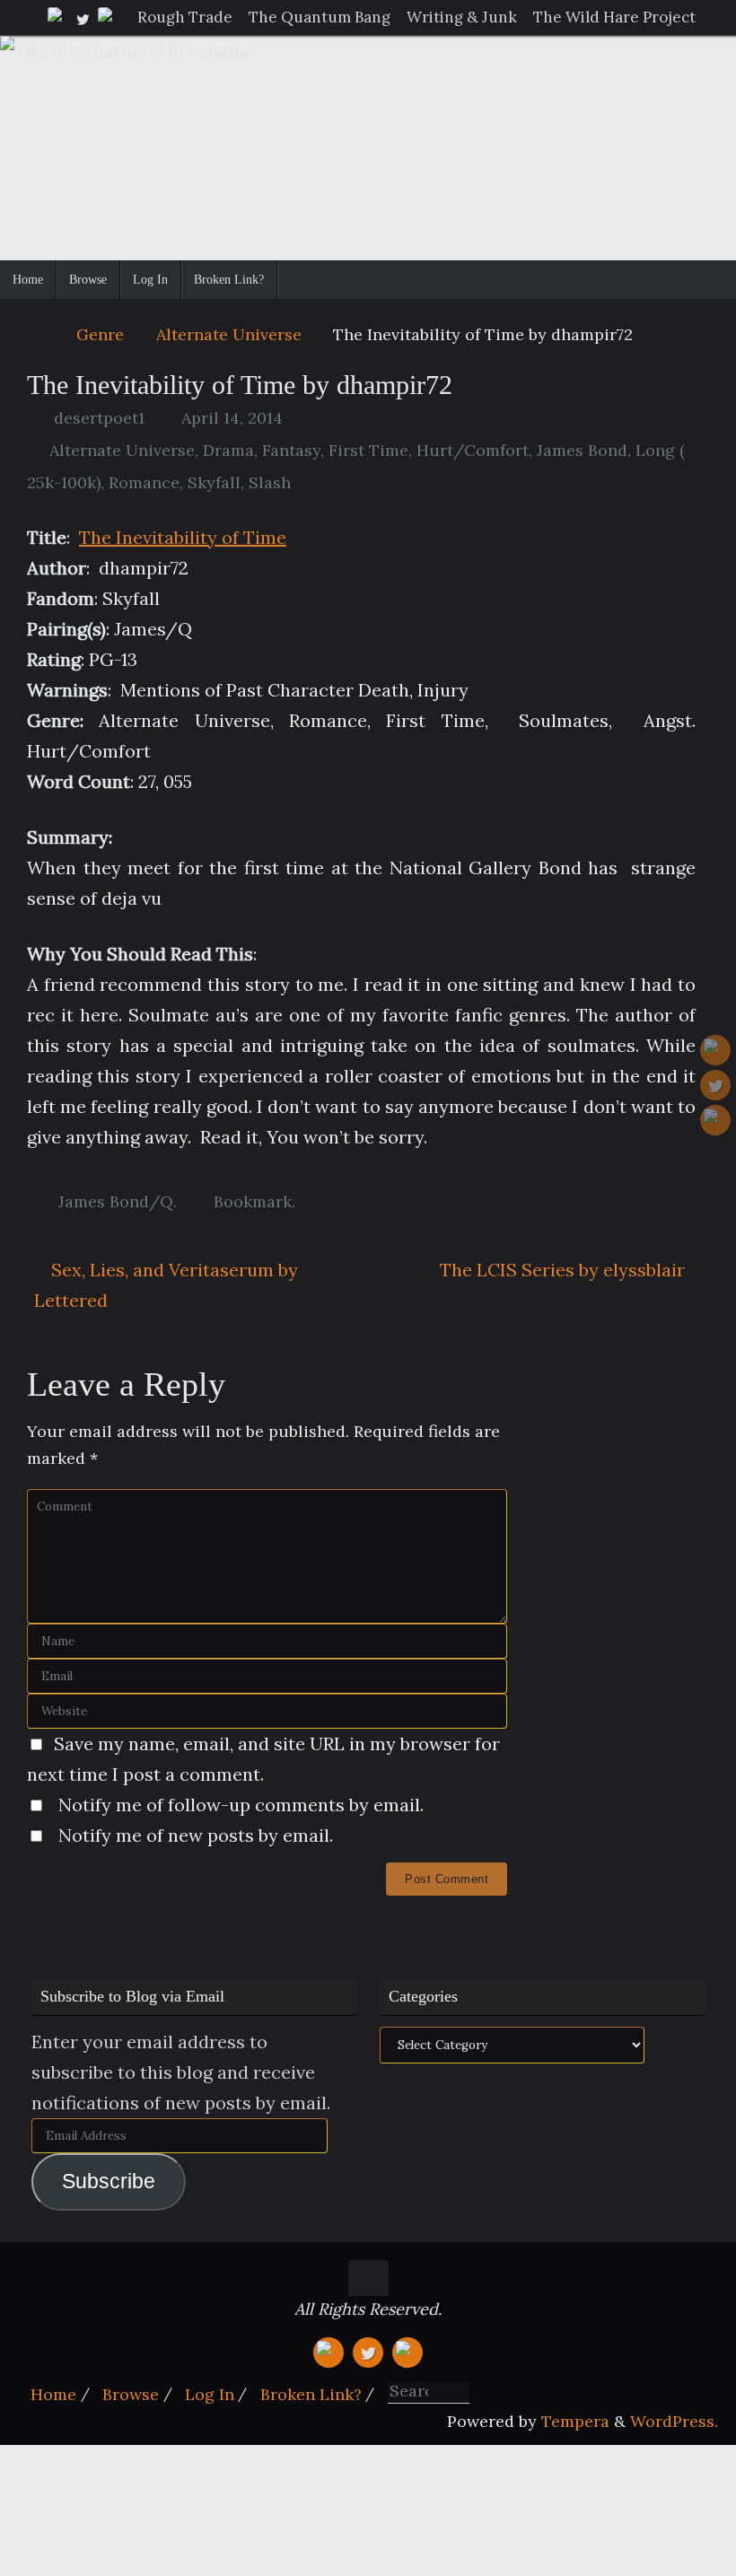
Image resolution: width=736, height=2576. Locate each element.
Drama (228, 450)
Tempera (575, 2421)
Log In (210, 2394)
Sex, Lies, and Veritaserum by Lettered (166, 1285)
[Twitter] (83, 17)
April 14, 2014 (232, 418)
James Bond (582, 450)
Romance (144, 482)
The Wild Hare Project (614, 17)
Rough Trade (185, 17)
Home (53, 2394)
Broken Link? (311, 2394)
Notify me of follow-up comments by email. (241, 1805)
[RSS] (108, 17)
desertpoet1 (99, 418)
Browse (131, 2394)
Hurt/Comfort (473, 450)
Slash (270, 482)
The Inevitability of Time (183, 537)
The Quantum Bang (320, 17)
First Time (368, 450)
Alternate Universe (229, 334)
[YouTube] (57, 17)
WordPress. (674, 2421)
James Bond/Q (116, 1201)
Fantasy (291, 450)
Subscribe (109, 2182)
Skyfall (214, 482)
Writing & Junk (462, 17)
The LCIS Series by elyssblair (565, 1270)
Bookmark (253, 1201)
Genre (100, 334)
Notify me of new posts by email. (196, 1835)
